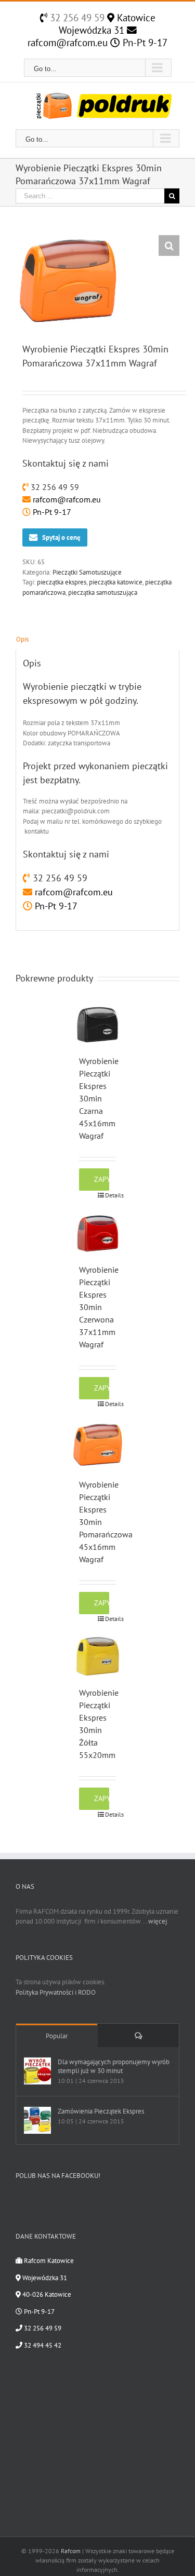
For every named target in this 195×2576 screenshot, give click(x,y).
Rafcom (71, 2551)
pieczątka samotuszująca (103, 592)
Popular (57, 2036)
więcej (158, 1921)
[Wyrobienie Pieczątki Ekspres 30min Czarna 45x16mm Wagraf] (98, 1025)
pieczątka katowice (116, 582)
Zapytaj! (102, 1179)
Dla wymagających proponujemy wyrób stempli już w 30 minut (114, 2066)
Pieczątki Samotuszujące (87, 572)
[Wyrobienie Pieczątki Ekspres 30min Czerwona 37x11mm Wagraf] (98, 1233)
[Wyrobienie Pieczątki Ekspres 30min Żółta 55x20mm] (98, 1656)
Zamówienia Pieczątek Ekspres (101, 2111)
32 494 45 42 (42, 2345)
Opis (22, 639)
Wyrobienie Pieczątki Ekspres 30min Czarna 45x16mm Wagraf (99, 1098)
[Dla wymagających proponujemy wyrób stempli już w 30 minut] (37, 2071)
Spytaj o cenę (61, 537)
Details (110, 1195)
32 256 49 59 (76, 18)
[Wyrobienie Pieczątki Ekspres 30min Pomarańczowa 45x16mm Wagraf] (98, 1445)
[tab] (97, 639)
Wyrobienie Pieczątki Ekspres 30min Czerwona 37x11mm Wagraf (99, 1307)
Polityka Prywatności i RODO (56, 1992)
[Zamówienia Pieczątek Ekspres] (37, 2120)
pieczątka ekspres (62, 582)
